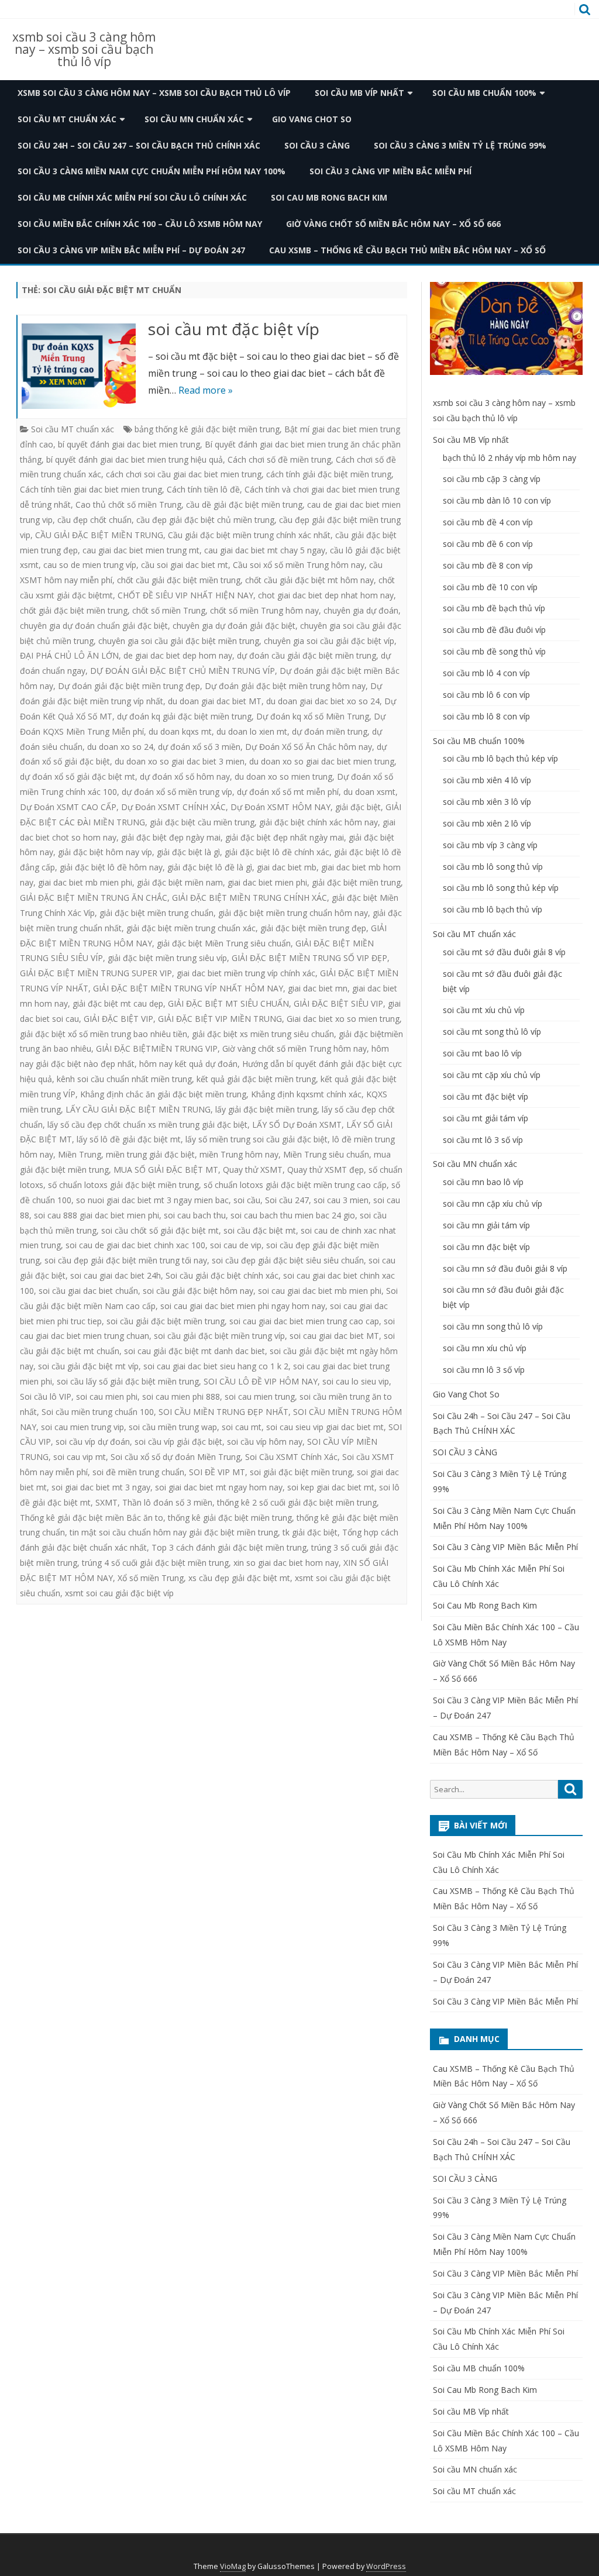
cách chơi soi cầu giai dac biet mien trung (184, 474)
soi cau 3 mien (341, 1200)
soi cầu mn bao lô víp (483, 1182)
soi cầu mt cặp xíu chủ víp (492, 1075)
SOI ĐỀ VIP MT (217, 1472)
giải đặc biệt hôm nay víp (105, 852)
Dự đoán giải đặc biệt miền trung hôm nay (285, 686)
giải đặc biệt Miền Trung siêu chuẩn (224, 943)
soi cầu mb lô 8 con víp (486, 716)
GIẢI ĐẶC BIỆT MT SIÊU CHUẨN (228, 1003)
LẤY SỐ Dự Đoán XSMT (297, 1125)
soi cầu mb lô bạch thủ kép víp (500, 758)
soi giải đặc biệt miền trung (301, 1472)
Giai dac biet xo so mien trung (343, 1019)
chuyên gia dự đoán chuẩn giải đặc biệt (94, 626)
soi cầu (247, 1200)
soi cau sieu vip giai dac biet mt (325, 1427)
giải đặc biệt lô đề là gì (210, 867)
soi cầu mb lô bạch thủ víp (493, 909)
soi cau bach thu (195, 1215)
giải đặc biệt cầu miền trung (202, 822)
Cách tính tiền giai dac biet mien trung (91, 489)
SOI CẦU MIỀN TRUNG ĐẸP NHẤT (223, 1412)
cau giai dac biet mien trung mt (141, 550)
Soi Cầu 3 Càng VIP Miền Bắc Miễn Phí (390, 171)
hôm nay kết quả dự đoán (188, 1064)
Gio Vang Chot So (312, 119)
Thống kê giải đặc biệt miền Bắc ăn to (92, 1518)
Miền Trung (80, 1154)
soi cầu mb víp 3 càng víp (490, 845)
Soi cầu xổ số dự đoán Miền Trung (175, 1457)
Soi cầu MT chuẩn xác (67, 119)
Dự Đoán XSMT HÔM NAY (280, 807)
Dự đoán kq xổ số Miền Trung (313, 716)
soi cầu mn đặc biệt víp (486, 1247)
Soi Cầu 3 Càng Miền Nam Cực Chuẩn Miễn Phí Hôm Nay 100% (152, 171)
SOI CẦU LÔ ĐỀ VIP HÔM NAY (261, 1381)
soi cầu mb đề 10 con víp (490, 587)
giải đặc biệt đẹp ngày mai (171, 837)
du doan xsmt (369, 792)
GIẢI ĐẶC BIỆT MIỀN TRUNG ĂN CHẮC (94, 898)
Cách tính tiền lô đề (203, 489)
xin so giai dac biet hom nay (286, 1563)
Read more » (206, 390)
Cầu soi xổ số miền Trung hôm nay (299, 565)
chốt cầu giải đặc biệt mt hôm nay (309, 580)
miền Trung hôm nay (239, 1154)
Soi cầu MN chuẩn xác (194, 119)
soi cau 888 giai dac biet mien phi (97, 1215)
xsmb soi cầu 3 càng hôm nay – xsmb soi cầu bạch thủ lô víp (84, 49)
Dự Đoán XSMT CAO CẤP (68, 807)
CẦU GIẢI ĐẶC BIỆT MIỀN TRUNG (99, 535)
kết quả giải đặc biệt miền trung (256, 1079)
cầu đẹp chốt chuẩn (94, 520)
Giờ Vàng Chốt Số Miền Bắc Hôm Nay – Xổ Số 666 (393, 224)
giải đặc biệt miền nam (180, 882)
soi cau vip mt (80, 1457)
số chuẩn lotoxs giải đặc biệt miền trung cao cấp (295, 1185)
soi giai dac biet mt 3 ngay (101, 1487)
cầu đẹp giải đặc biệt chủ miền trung (205, 520)
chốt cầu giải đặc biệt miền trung (179, 580)
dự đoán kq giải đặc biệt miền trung (184, 716)
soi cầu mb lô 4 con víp (486, 673)
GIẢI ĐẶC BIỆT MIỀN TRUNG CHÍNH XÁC (249, 898)
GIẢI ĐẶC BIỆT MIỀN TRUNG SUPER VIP (96, 973)
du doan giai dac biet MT (215, 701)
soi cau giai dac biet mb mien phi (320, 1291)
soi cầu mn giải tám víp (486, 1225)
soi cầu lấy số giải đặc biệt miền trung (128, 1381)
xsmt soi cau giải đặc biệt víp (119, 1593)
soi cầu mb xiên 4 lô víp (487, 780)
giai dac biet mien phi (267, 882)
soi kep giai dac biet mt (331, 1487)
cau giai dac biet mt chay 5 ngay (265, 550)
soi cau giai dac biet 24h (116, 1275)
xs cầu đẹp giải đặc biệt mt (239, 1578)
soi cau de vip (236, 1245)
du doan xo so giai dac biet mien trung (322, 761)
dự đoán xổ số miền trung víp (177, 792)
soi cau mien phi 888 (181, 1397)
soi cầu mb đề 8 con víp (488, 565)
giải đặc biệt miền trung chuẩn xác (191, 928)
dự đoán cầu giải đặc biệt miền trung (307, 655)
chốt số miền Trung (169, 610)
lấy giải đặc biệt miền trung (266, 1109)
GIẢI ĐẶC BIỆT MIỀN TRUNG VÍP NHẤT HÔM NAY (188, 988)
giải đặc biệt (358, 807)
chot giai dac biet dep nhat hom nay (326, 595)
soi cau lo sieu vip (356, 1381)
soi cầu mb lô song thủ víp (493, 867)
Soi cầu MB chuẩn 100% (484, 93)
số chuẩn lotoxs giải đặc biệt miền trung (123, 1185)
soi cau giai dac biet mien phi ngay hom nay (243, 1306)
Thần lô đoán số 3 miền (167, 1502)
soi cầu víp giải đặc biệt (178, 1442)
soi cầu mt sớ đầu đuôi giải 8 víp (504, 952)
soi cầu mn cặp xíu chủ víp (493, 1203)
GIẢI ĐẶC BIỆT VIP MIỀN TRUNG (220, 1019)
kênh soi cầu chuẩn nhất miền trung (124, 1079)
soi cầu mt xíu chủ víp (484, 1010)
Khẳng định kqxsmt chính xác (306, 1094)
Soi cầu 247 (287, 1200)
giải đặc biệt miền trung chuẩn (156, 913)
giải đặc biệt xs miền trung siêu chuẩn (263, 1034)
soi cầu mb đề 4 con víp (488, 522)
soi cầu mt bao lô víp (482, 1053)
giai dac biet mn (318, 988)
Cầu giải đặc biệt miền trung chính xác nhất (249, 535)
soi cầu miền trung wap (173, 1427)
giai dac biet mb (287, 867)
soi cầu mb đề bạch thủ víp (494, 608)
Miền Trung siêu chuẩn (326, 1154)
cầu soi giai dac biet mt (185, 565)
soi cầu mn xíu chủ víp (485, 1348)
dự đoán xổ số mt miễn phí (288, 792)
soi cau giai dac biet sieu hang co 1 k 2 (216, 1366)
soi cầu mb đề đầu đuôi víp (494, 630)
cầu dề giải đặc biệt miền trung (244, 504)
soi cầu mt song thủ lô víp (492, 1032)
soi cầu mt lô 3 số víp (483, 1140)
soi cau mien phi (107, 1397)
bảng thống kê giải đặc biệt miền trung (207, 429)
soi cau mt (242, 1427)
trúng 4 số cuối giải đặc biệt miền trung (155, 1563)
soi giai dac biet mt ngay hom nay (219, 1487)
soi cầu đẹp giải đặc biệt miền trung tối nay (126, 1260)
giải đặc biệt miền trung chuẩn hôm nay (293, 913)
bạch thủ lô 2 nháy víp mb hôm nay (510, 458)
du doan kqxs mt (180, 731)
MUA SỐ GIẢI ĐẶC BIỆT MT (166, 1170)
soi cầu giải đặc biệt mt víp (88, 1366)
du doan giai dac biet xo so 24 (323, 701)
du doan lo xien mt (252, 731)
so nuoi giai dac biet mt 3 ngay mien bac (152, 1200)
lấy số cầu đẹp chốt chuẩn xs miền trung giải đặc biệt (147, 1125)
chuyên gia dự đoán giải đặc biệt (234, 626)
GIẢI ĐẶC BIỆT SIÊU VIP (338, 1003)
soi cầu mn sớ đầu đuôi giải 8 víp (505, 1268)
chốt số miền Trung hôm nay (264, 610)
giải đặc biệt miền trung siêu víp (167, 958)
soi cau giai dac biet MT (334, 1336)
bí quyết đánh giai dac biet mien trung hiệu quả (135, 459)
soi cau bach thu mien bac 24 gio (293, 1215)
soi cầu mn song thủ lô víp (493, 1326)
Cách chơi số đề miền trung (279, 459)
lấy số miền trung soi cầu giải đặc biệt (257, 1139)
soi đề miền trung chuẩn (138, 1472)
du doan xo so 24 (120, 747)
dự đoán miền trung (330, 731)
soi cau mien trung (260, 1397)
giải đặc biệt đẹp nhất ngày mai (285, 837)
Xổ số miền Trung (151, 1578)
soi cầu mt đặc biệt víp (234, 329)
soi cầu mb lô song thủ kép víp (501, 888)
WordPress (386, 2566)
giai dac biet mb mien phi (85, 882)
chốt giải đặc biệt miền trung (74, 610)
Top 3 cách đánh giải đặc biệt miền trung (229, 1547)
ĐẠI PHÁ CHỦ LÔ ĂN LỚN (69, 655)
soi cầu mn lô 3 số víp (484, 1370)
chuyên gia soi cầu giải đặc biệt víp (329, 641)
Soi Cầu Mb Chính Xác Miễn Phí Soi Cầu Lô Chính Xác (132, 197)
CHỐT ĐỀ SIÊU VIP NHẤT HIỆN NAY (185, 595)
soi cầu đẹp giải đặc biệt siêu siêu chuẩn (288, 1260)
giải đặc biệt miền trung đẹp (313, 928)
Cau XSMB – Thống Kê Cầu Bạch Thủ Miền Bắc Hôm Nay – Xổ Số (407, 250)
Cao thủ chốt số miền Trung (128, 504)
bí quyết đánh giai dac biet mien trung (129, 444)
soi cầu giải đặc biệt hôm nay (198, 1291)
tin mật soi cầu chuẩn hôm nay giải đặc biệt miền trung (174, 1532)
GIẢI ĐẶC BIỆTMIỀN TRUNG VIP (157, 1048)
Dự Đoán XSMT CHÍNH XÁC (173, 807)
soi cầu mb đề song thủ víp (494, 651)
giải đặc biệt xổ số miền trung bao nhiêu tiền (104, 1034)
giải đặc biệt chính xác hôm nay (319, 822)
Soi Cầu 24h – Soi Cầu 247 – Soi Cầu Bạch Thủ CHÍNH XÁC (139, 145)
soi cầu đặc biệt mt (260, 1230)
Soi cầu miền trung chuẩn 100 (98, 1412)
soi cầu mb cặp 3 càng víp (492, 479)
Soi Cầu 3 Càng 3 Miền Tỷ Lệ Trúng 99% (460, 145)
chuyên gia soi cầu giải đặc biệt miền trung (179, 641)
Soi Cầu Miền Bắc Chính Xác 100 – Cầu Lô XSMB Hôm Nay (140, 224)
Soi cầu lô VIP (46, 1397)
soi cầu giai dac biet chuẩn (88, 1291)
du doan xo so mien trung (283, 776)
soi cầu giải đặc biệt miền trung (166, 1321)
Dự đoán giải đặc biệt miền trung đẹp (129, 686)
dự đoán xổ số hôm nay (185, 776)
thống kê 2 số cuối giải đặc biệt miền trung (297, 1502)
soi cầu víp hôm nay (265, 1442)
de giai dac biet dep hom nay (178, 655)
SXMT (106, 1502)
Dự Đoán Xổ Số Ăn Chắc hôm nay (309, 747)
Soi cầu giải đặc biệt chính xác (222, 1275)
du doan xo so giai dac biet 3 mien (180, 761)
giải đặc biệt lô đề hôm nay (111, 867)
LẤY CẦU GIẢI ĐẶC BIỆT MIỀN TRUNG (138, 1109)
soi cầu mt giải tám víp (486, 1118)
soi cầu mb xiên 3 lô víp (487, 802)
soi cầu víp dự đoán (93, 1442)
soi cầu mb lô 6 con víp (486, 695)
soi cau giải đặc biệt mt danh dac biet (194, 1351)
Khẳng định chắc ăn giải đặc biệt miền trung (163, 1094)
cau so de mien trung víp (90, 565)
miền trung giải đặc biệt (150, 1154)
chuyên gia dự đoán (361, 610)
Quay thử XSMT (253, 1170)
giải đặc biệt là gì (188, 852)
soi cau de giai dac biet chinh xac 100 (135, 1245)
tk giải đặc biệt (310, 1532)
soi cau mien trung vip (82, 1427)
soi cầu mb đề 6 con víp (488, 544)
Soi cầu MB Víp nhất (359, 93)
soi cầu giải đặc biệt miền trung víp (219, 1336)
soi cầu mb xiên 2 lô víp (487, 823)
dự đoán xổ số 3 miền (199, 747)
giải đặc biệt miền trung (356, 882)
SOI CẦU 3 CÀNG (317, 145)
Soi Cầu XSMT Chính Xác (291, 1457)
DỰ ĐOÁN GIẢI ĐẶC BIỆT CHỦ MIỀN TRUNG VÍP (183, 671)
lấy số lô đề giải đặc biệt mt (129, 1139)
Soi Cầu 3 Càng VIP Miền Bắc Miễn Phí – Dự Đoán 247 (131, 250)
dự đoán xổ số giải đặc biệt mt (78, 776)
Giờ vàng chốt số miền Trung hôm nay (295, 1048)
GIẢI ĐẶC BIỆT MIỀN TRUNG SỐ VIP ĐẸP (309, 958)
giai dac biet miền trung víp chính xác (246, 973)
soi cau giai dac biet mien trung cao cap (304, 1321)
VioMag (233, 2566)
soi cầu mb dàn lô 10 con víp (497, 500)
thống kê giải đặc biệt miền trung (230, 1518)
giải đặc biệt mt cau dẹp (118, 1003)
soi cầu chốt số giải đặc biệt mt (160, 1230)
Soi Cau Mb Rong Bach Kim (329, 197)
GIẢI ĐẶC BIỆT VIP (118, 1019)
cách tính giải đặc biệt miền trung (329, 474)
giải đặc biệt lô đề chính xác (277, 852)
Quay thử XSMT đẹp (326, 1170)
